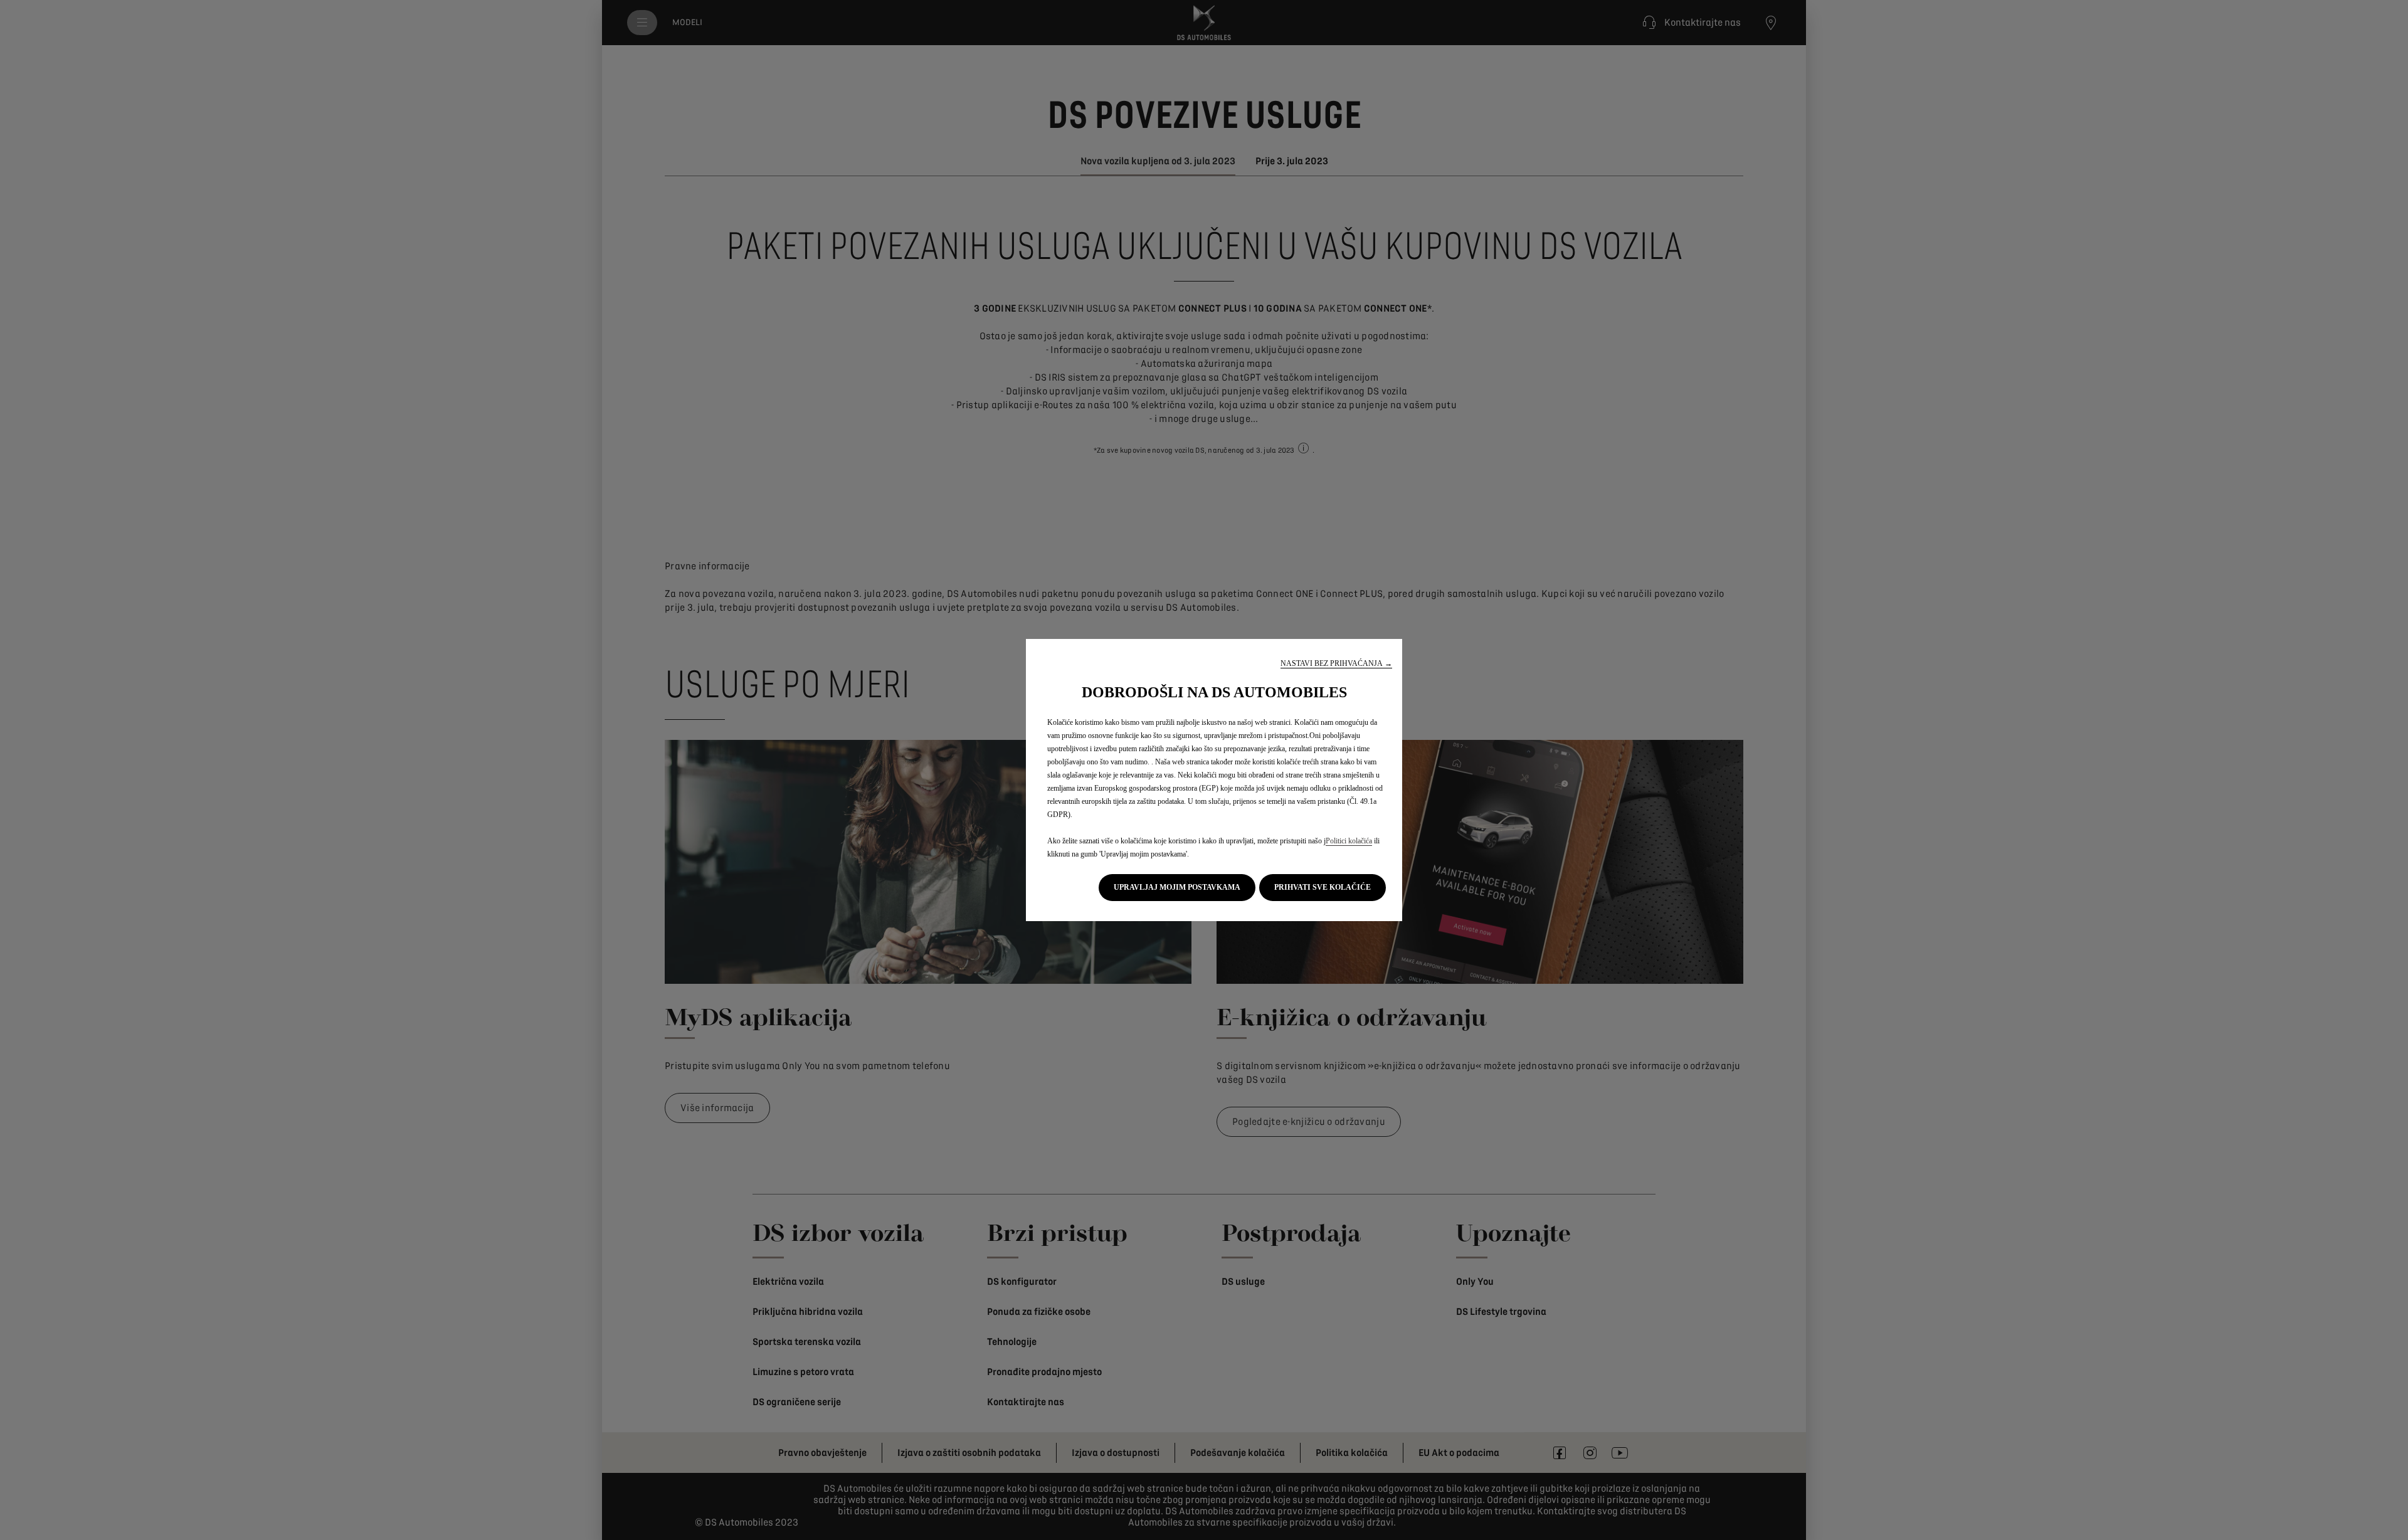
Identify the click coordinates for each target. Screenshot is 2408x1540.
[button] (1336, 664)
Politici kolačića (1349, 841)
